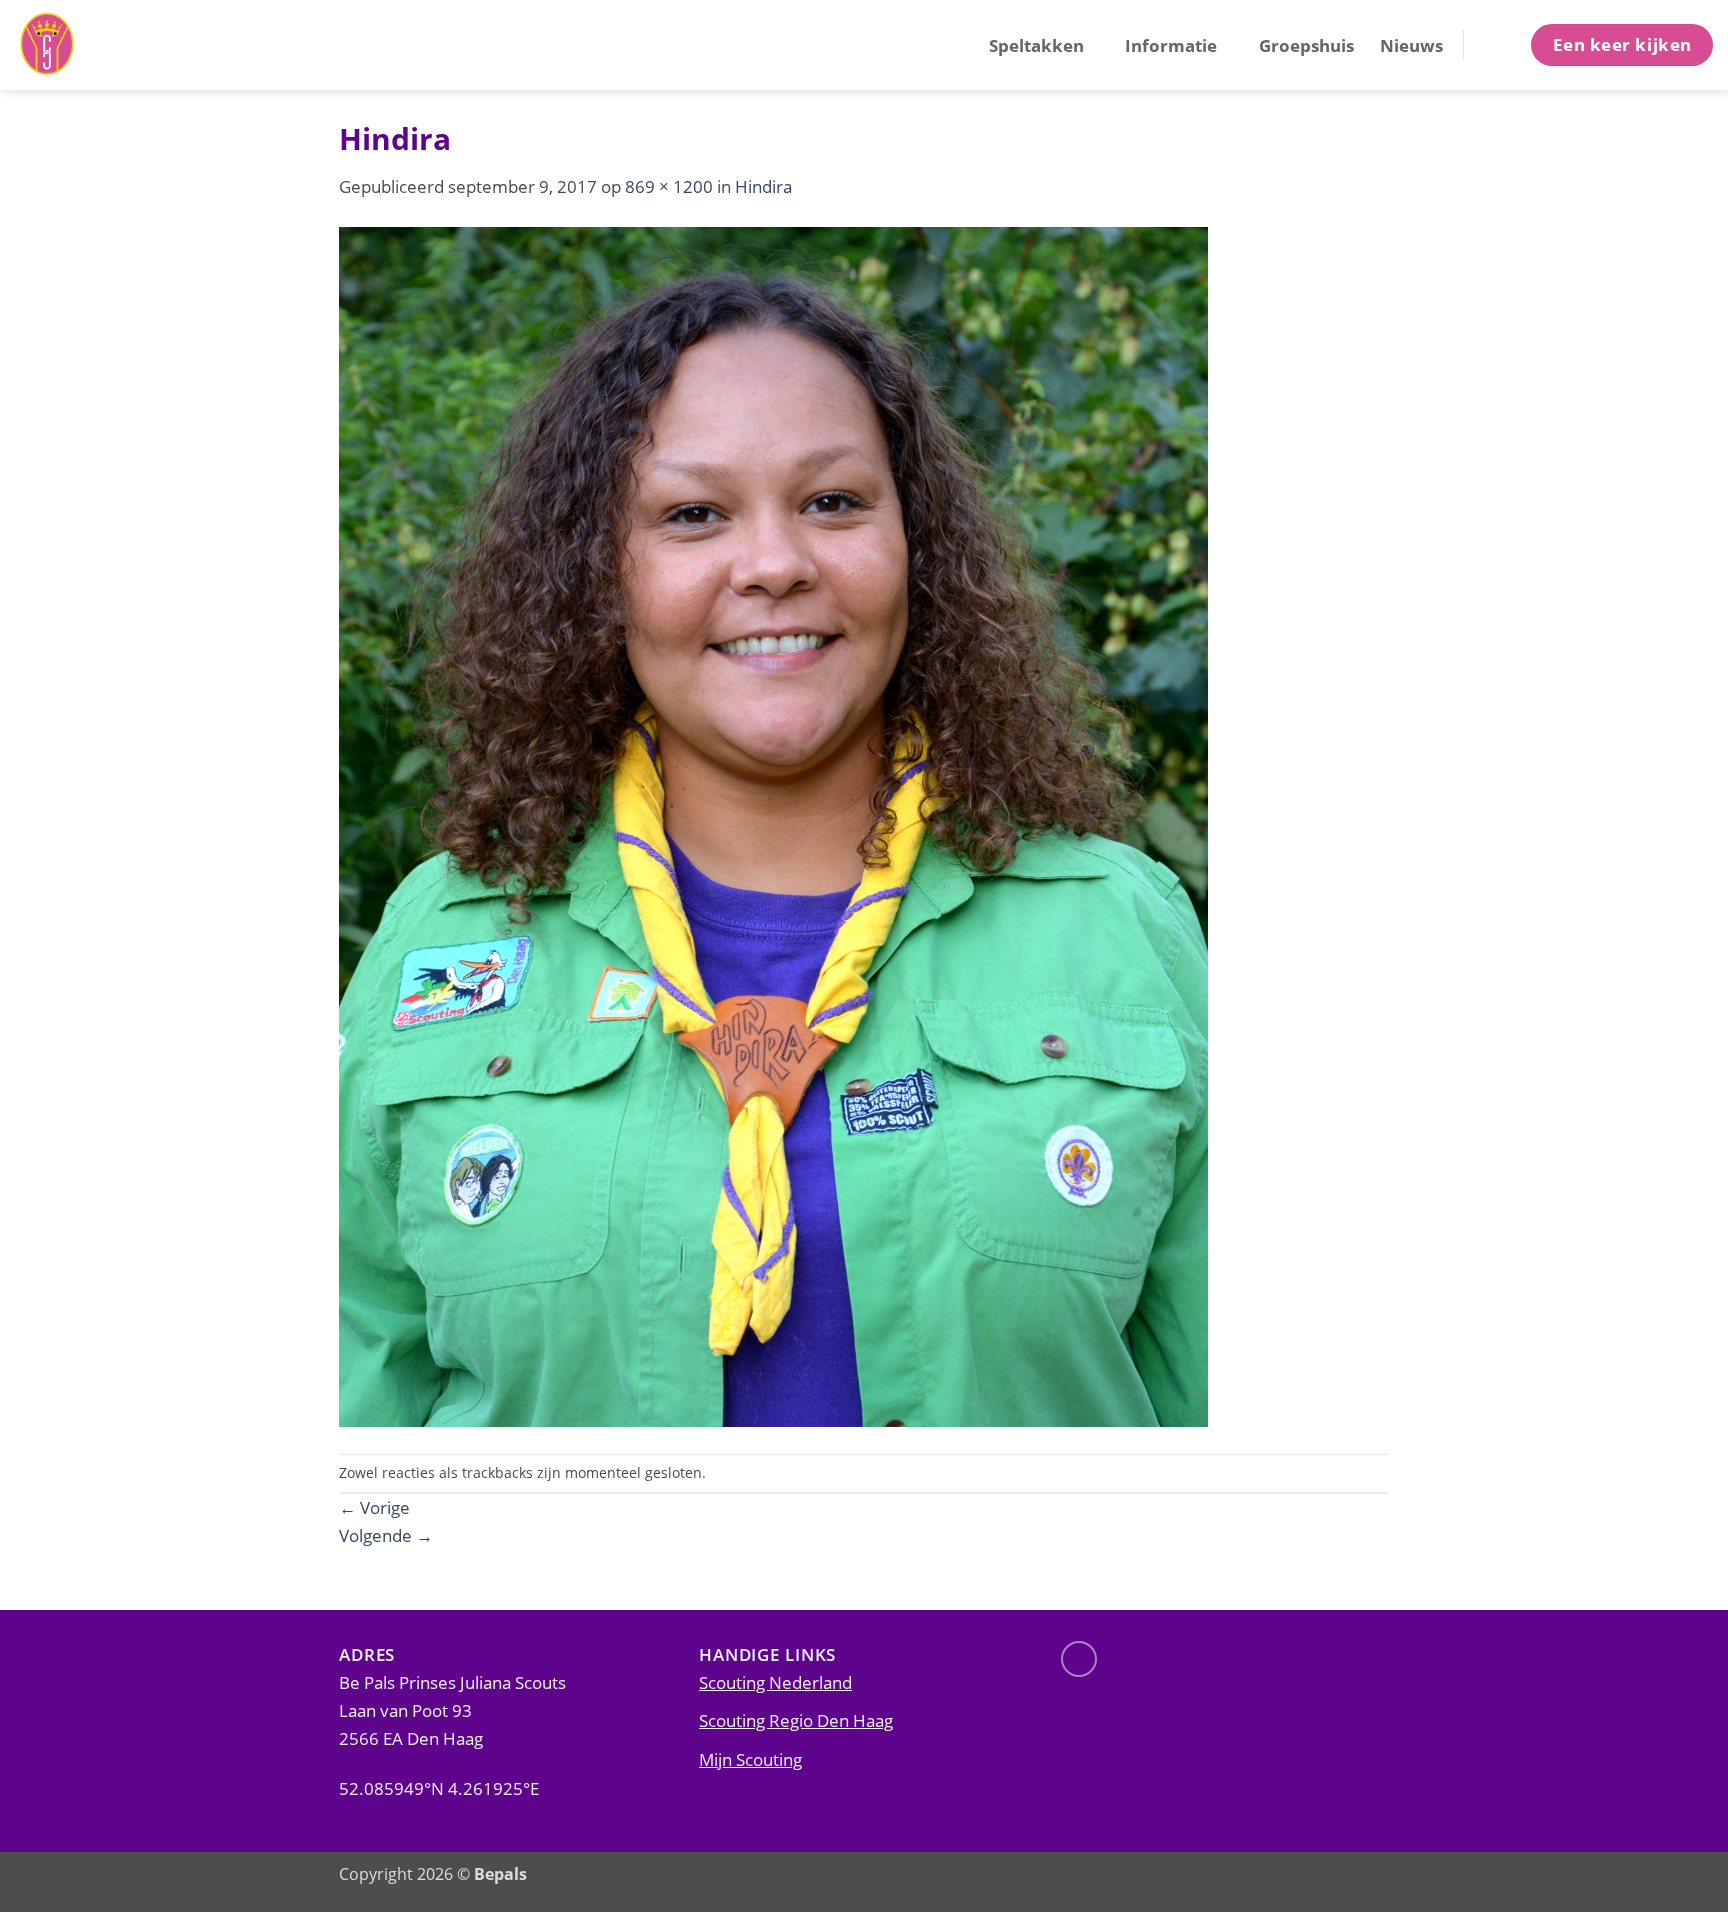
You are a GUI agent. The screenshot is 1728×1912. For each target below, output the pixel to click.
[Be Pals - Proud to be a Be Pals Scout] (115, 45)
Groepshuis (1306, 45)
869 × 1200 (669, 186)
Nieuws (1411, 45)
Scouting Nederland (775, 1682)
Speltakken (1036, 45)
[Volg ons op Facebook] (1079, 1659)
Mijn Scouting (750, 1759)
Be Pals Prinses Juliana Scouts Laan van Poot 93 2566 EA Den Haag (452, 1710)
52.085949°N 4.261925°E (439, 1788)
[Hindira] (773, 825)
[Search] (1495, 44)
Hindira (763, 186)
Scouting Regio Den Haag (796, 1720)
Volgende (386, 1535)
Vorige (374, 1507)
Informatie (1171, 45)
